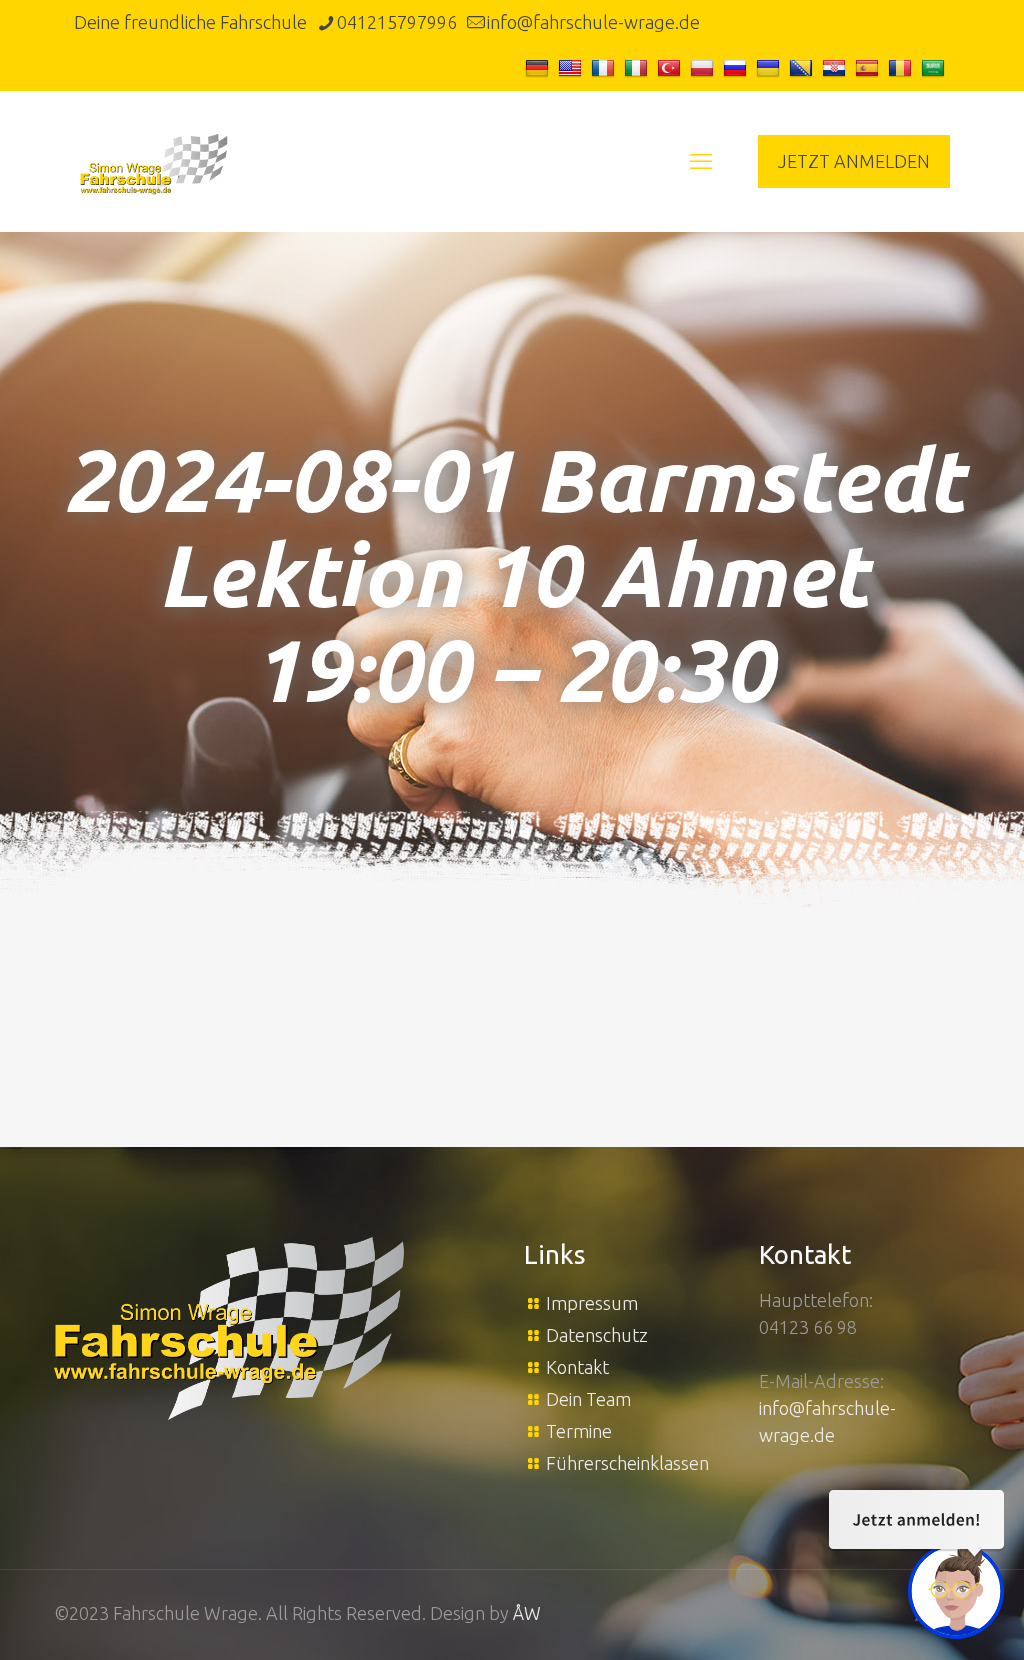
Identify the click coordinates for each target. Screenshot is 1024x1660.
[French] (605, 67)
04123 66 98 (808, 1327)
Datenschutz (597, 1335)
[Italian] (638, 67)
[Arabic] (935, 67)
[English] (572, 67)
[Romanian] (902, 67)
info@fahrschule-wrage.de (593, 22)
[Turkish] (671, 67)
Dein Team (588, 1399)
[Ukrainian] (770, 67)
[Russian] (737, 67)
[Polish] (704, 67)
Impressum (592, 1303)
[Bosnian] (803, 67)
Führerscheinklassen (627, 1463)
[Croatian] (836, 67)
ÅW (527, 1613)
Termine (579, 1431)
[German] (539, 67)
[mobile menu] (701, 161)
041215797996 (397, 22)
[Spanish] (869, 67)
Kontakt (577, 1367)
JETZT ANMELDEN (854, 161)
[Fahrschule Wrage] (154, 161)
